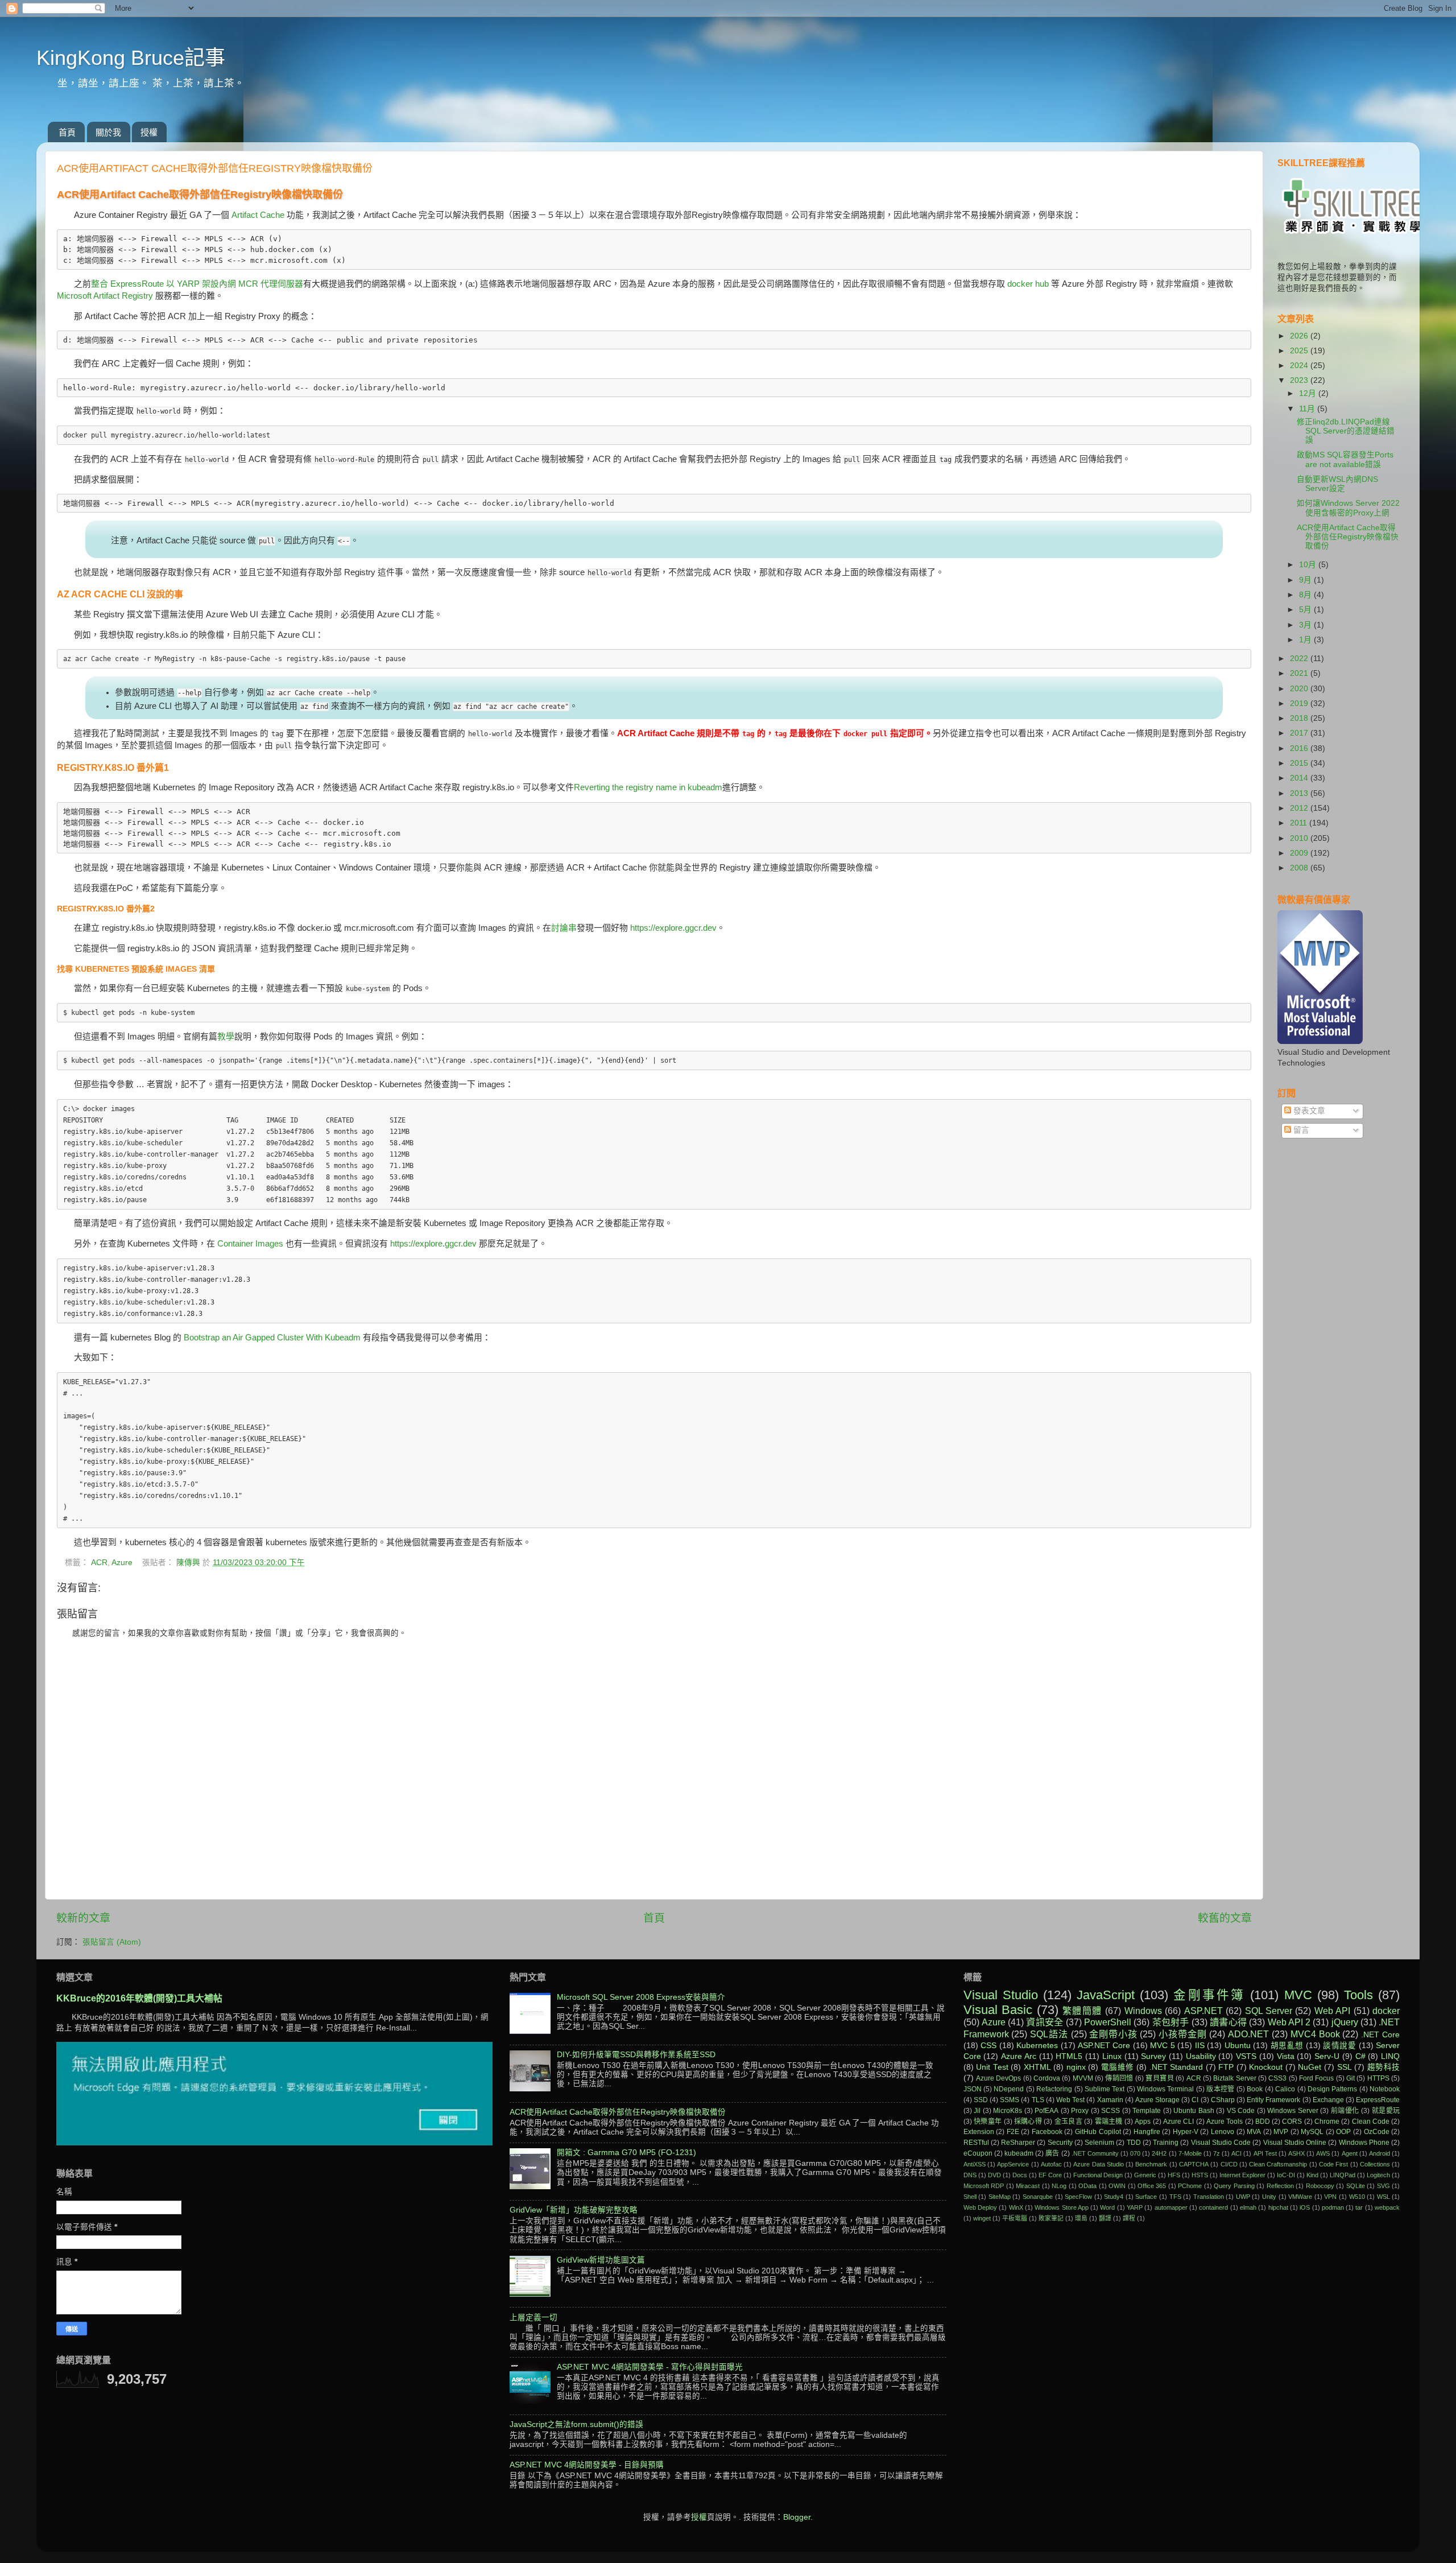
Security (1060, 2143)
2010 (1300, 838)
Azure (122, 1563)
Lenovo (1223, 2132)
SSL (1345, 2067)
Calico (1285, 2089)
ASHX (1296, 2153)
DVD (994, 2175)
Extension (979, 2132)
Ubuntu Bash (1194, 2111)
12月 (1309, 393)
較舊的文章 (1225, 1918)
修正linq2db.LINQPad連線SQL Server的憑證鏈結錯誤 (1346, 431)
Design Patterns (1332, 2089)
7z (1217, 2153)
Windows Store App (1062, 2207)
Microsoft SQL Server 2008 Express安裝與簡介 (641, 1997)
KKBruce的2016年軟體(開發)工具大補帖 (139, 1998)
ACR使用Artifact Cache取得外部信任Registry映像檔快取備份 (1348, 537)
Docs (1020, 2175)
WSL (1383, 2197)
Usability (1201, 2056)
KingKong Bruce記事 (131, 58)
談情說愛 (1339, 2046)
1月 (1306, 640)
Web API (1332, 2011)
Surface (1146, 2197)
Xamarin (1110, 2100)
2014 (1300, 778)
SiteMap (1000, 2197)
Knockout (1266, 2067)
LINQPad (1343, 2175)
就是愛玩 (1386, 2111)
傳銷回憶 (1119, 2078)
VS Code (1241, 2111)
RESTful (976, 2143)
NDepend (1009, 2089)
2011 (1300, 823)
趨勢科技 (1384, 2067)
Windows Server (1293, 2111)
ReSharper (1018, 2143)
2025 (1300, 351)
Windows (1143, 2011)
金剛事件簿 (1209, 1995)
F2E (1013, 2132)
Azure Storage (1157, 2100)
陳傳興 (189, 1563)
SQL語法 (1049, 2034)
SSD (981, 2100)
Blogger (797, 2517)
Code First (1333, 2164)
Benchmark (1151, 2164)
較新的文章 (83, 1918)
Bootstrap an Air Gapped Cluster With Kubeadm (272, 1338)
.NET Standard (1176, 2067)
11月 (1308, 409)
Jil (977, 2111)
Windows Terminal (1165, 2089)
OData (1087, 2186)
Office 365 (1152, 2186)
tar (1359, 2207)
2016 (1300, 748)
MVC (1298, 1995)
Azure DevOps (998, 2078)
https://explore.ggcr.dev (673, 928)
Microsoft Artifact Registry (105, 296)
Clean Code (1371, 2122)
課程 (1129, 2218)
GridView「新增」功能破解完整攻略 (574, 2210)
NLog (1059, 2186)
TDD (1134, 2143)
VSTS (1246, 2056)
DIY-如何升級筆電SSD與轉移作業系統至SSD (636, 2055)
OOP (1343, 2132)
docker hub (1028, 284)
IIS (1200, 2046)
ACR (99, 1563)
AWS (1323, 2153)
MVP (1281, 2132)
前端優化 (1345, 2111)
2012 (1300, 808)
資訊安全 (1045, 2022)
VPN (1330, 2197)
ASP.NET (1203, 2011)
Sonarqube (1038, 2197)
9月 (1306, 580)
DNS (970, 2175)
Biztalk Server (1234, 2078)
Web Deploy (980, 2207)
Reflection (1280, 2186)
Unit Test (992, 2067)
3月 (1306, 625)
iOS (1305, 2207)
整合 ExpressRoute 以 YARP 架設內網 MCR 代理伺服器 (197, 284)
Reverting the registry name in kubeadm (648, 787)
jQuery (1345, 2022)
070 (1135, 2153)
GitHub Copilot (1098, 2132)
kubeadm (1019, 2153)
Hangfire (1147, 2132)
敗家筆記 (1051, 2218)
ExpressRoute (1378, 2100)
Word (1107, 2207)
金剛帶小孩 (1113, 2034)
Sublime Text (1105, 2089)
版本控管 (1221, 2089)
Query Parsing (1234, 2186)
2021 (1300, 673)
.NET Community (1095, 2153)
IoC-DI (1286, 2175)
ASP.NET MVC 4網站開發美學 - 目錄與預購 (587, 2465)
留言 (1300, 1130)
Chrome (1327, 2122)
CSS (988, 2046)
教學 (226, 1037)
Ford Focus (1316, 2078)
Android (1380, 2153)
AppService (1013, 2164)
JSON (973, 2089)
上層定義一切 (533, 2318)
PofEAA (1046, 2111)
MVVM (1083, 2078)
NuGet (1310, 2067)
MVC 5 (1162, 2046)
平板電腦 (1015, 2218)
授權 (149, 132)
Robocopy (1320, 2186)
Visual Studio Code (1221, 2143)
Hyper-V (1186, 2132)
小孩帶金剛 (1182, 2034)
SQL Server (1269, 2011)
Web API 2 (1289, 2022)
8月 (1306, 595)
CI (1195, 2100)
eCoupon (978, 2153)
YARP (1135, 2207)
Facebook (1047, 2132)
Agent (1350, 2153)
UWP (1243, 2197)
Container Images (250, 1244)
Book (1255, 2089)
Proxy (1080, 2111)
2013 (1300, 793)
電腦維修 (1118, 2067)
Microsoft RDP (984, 2186)
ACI (1236, 2153)
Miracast (1028, 2186)
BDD (1263, 2122)
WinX (1016, 2207)
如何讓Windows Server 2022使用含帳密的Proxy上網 (1348, 508)
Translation (1209, 2197)
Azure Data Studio (1099, 2164)
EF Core (1050, 2175)
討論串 (564, 928)
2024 (1300, 366)
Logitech (1378, 2175)
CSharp (1223, 2100)
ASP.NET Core (1104, 2046)
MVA (1254, 2132)
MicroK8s (1008, 2111)
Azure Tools (1225, 2122)
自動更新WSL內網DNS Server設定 (1337, 484)
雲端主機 (1109, 2122)
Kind (1312, 2175)
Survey (1153, 2056)
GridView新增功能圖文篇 (601, 2260)
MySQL (1312, 2132)
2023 (1300, 380)
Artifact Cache (258, 215)
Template (1147, 2111)
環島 (1081, 2218)
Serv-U (1327, 2056)
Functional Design (1098, 2175)
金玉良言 (1068, 2122)
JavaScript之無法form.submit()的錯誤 (576, 2424)
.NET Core (1380, 2035)
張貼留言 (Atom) (112, 1942)
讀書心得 (1228, 2022)
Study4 (1114, 2197)
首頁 (67, 132)
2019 (1300, 703)
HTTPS (1378, 2078)
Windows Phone (1364, 2143)
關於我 (108, 132)
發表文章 (1308, 1111)
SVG (1383, 2186)
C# (1360, 2056)
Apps (1143, 2122)
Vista (1286, 2056)
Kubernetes (1037, 2046)
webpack (1387, 2207)
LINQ (1390, 2056)
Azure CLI (1178, 2122)
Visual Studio (1001, 1995)
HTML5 (1069, 2056)
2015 (1300, 763)
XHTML (1037, 2067)
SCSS (1110, 2111)
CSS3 (1277, 2078)
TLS (1038, 2100)
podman (1333, 2207)
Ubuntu (1238, 2046)
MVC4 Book (1315, 2034)
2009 (1300, 853)
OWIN (1117, 2186)
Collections (1375, 2164)
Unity (1269, 2197)
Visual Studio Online (1295, 2143)
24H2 (1159, 2153)
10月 (1309, 565)
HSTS (1200, 2175)
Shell (970, 2197)
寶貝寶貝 (1159, 2078)
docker (1386, 2011)
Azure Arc (1019, 2056)
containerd (1213, 2207)
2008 (1300, 868)
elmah (1248, 2207)
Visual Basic (998, 2010)
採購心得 (1028, 2122)
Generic (1145, 2175)
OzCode (1377, 2132)
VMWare (1300, 2197)
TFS (1175, 2197)
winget (982, 2218)
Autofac (1051, 2164)
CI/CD (1229, 2164)
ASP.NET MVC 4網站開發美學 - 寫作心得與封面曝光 (650, 2367)
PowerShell (1108, 2022)
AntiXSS (975, 2164)
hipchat (1278, 2207)
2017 (1300, 733)
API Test (1265, 2153)
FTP (1226, 2067)
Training (1166, 2143)
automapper (1171, 2207)
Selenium (1099, 2143)
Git (1350, 2078)
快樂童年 (988, 2122)
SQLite (1356, 2186)
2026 (1300, 336)
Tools (1358, 1995)
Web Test (1070, 2100)
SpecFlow (1078, 2197)
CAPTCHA (1194, 2164)
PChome (1190, 2186)
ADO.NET (1248, 2034)
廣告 (1052, 2153)
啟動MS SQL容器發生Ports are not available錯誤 (1345, 459)
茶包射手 (1171, 2022)
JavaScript (1106, 1995)
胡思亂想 (1287, 2046)
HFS (1174, 2175)
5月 (1306, 610)
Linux (1112, 2056)
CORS (1292, 2122)
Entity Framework (1273, 2100)
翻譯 (1105, 2218)
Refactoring (1054, 2089)
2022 (1300, 659)
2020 (1300, 689)
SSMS (1010, 2100)
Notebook (1385, 2089)
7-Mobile (1190, 2153)
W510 (1357, 2197)
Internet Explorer (1242, 2175)
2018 (1300, 718)
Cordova (1047, 2078)
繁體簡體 (1082, 2011)
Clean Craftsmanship (1278, 2164)
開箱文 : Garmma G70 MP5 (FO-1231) (626, 2153)
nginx (1076, 2067)
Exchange (1328, 2100)
